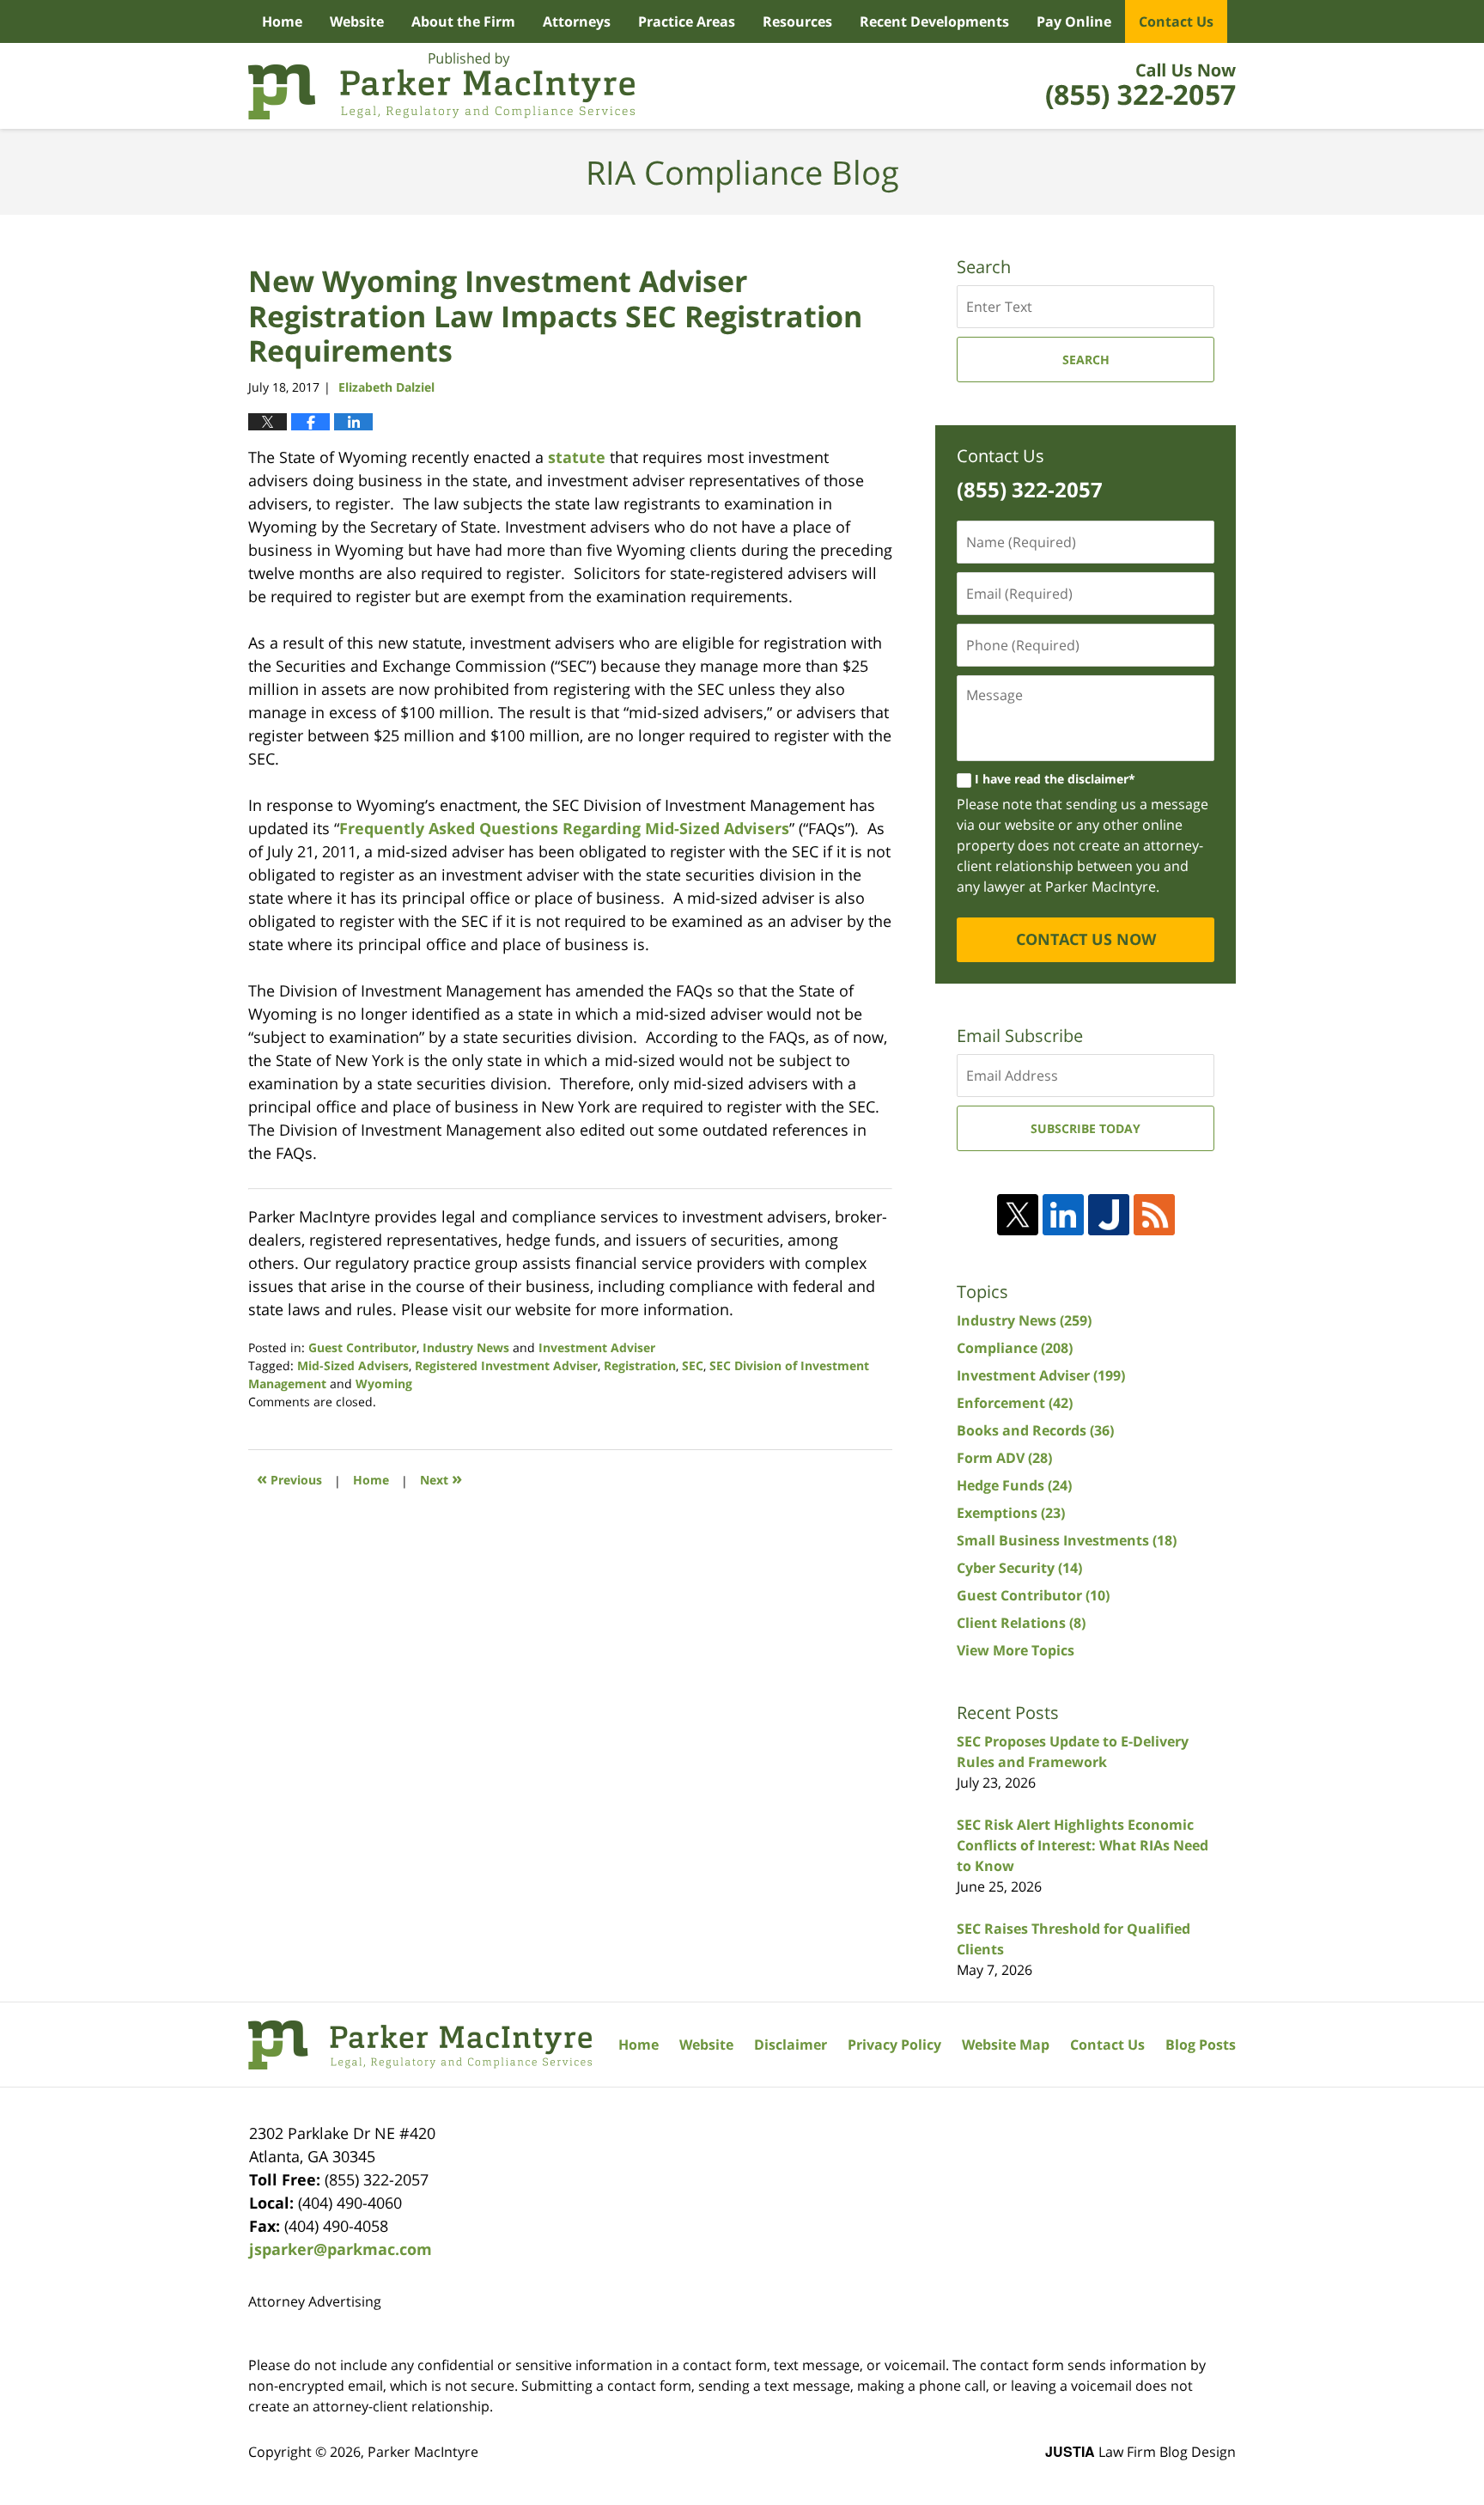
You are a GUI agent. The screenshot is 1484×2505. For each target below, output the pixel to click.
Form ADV (1004, 1458)
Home (282, 21)
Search (1086, 360)
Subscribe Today (1086, 1128)
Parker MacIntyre (423, 2452)
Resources (797, 21)
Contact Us (1176, 21)
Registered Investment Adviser (506, 1365)
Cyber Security (1019, 1568)
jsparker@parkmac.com (341, 2249)
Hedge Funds (1014, 1485)
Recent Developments (934, 21)
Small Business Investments (1067, 1540)
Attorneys (577, 21)
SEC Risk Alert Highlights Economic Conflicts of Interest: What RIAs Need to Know (1083, 1845)
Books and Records (1035, 1430)
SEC (693, 1365)
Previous (289, 1478)
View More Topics (1016, 1650)
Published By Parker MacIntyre (1141, 86)
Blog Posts (1201, 2045)
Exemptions (1011, 1513)
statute (577, 457)
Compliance (1015, 1348)
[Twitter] (1018, 1215)
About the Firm (463, 21)
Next (441, 1478)
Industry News (466, 1347)
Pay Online (1074, 21)
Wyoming (384, 1384)
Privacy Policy (894, 2045)
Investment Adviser (597, 1347)
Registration (640, 1365)
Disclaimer (791, 2045)
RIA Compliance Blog (441, 86)
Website (357, 21)
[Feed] (1154, 1215)
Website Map (1006, 2045)
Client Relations (1021, 1623)
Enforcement (1015, 1403)
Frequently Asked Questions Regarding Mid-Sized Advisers (564, 828)
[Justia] (1109, 1215)
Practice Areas (687, 21)
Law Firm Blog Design (1140, 2452)
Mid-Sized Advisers (353, 1365)
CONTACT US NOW (1086, 939)
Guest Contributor (362, 1347)
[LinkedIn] (1063, 1215)
